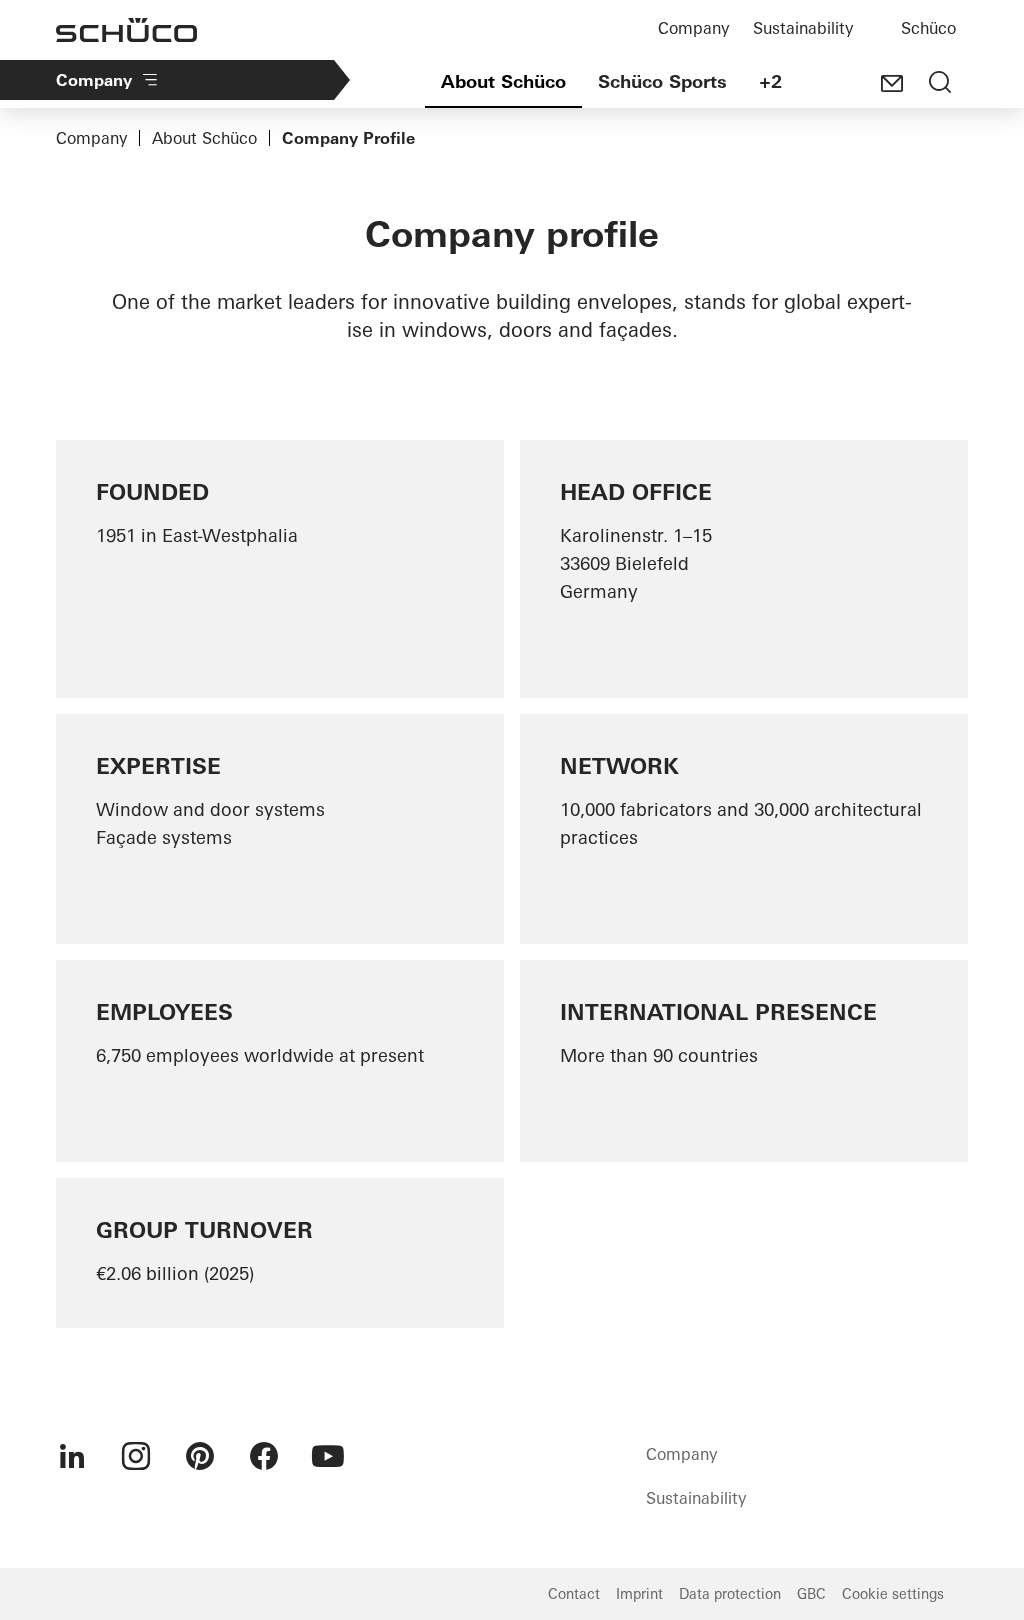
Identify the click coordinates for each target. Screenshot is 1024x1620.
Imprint (639, 1594)
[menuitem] (72, 1456)
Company (693, 28)
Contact (574, 1594)
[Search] (940, 84)
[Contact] (892, 84)
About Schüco (503, 81)
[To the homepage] (126, 30)
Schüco (928, 28)
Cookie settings (893, 1594)
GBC (811, 1594)
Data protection (730, 1594)
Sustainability (803, 28)
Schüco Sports (662, 81)
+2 (770, 81)
